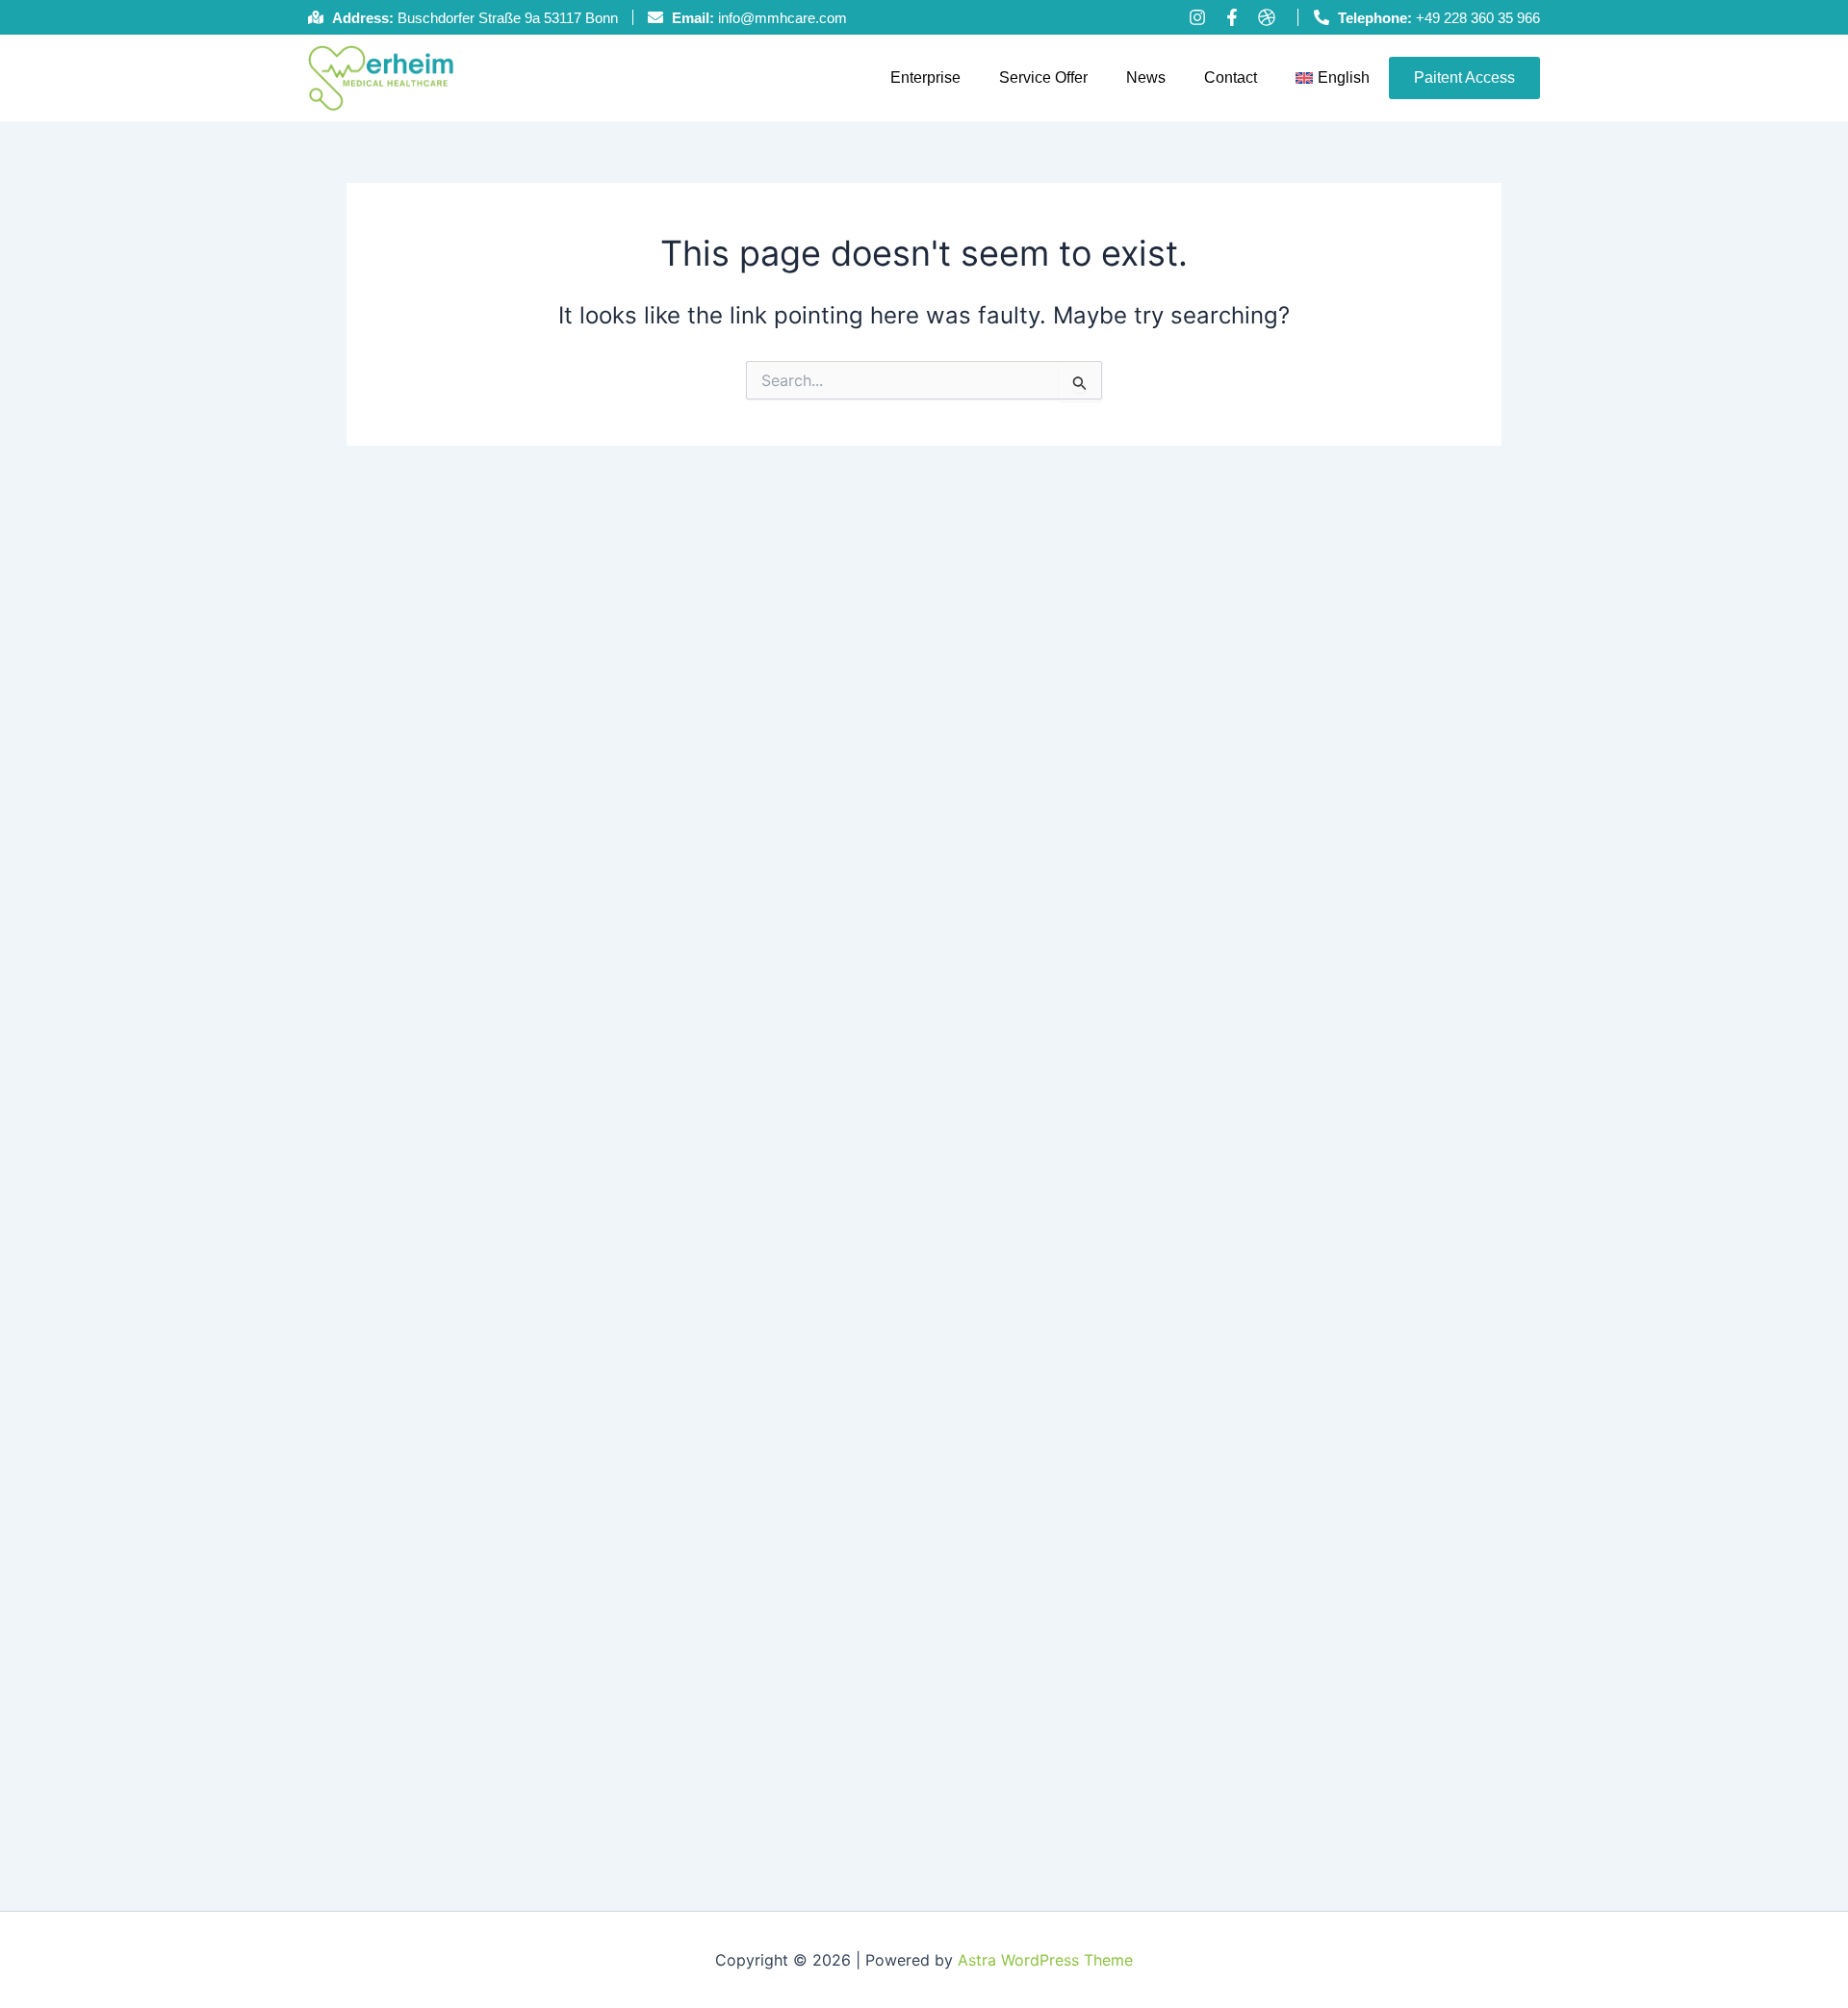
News (1146, 77)
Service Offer (1043, 77)
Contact (1231, 77)
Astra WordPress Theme (1045, 1960)
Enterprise (925, 77)
